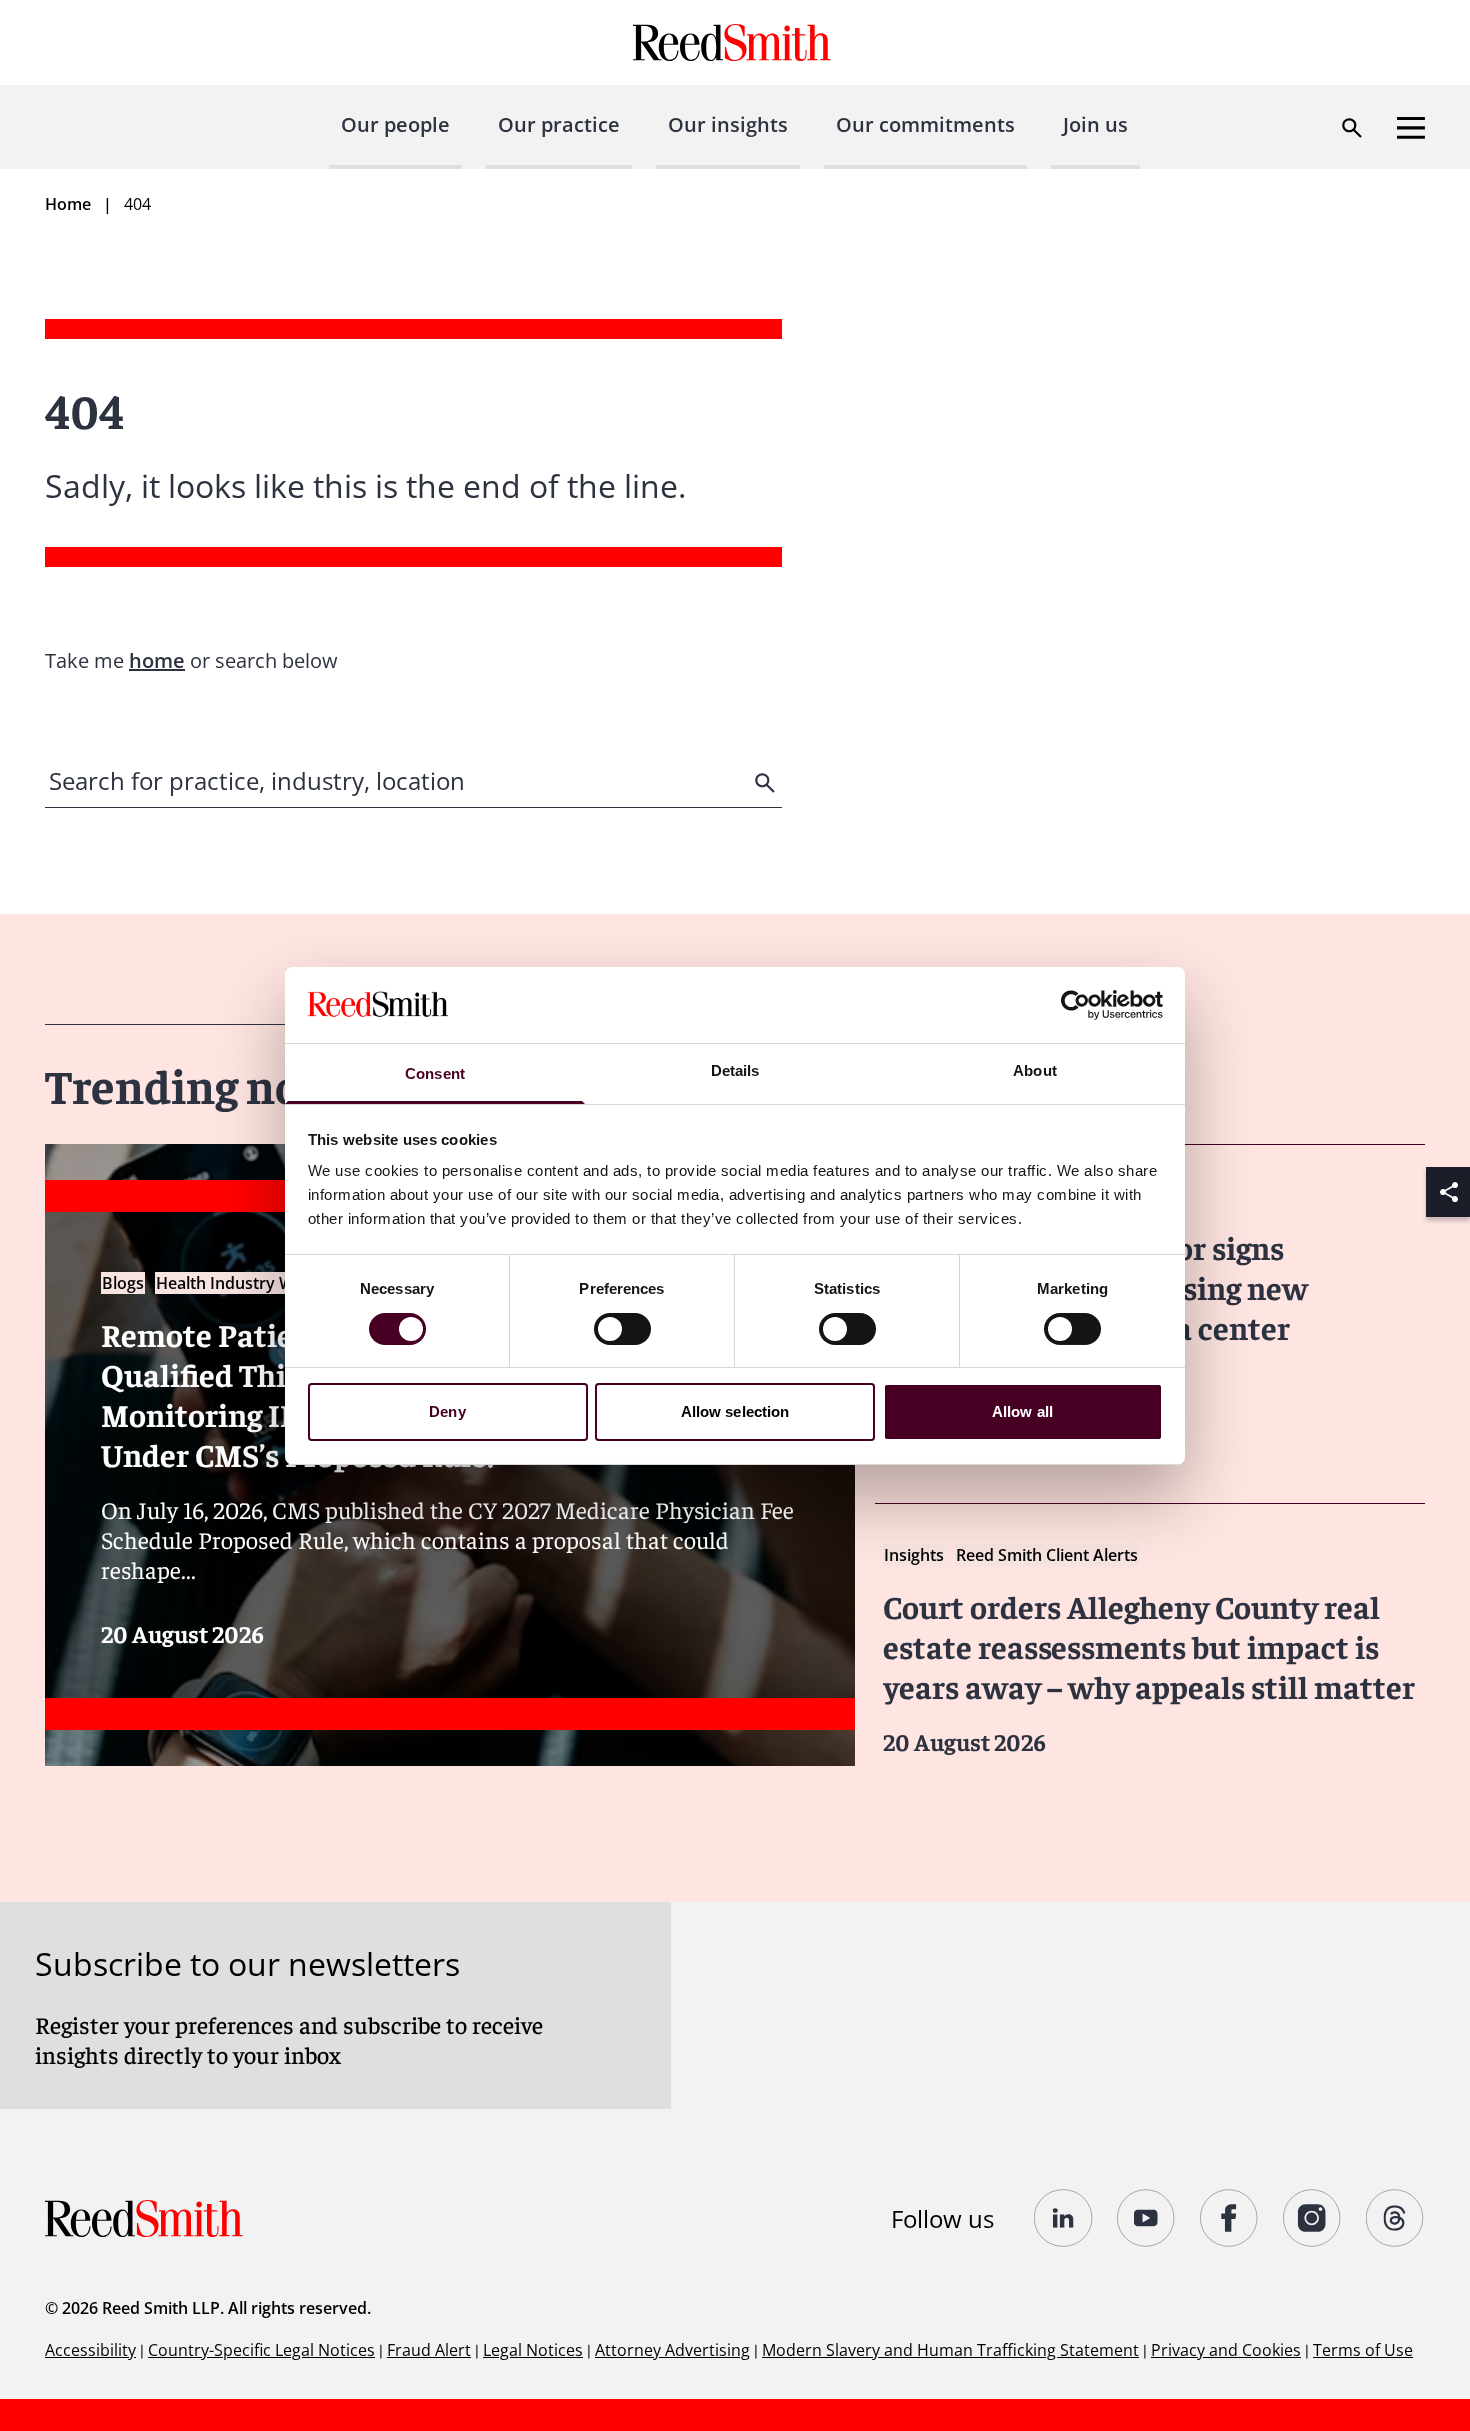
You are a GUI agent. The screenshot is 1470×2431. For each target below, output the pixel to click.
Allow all (1022, 1411)
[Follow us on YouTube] (1146, 2218)
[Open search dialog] (1352, 128)
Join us (1095, 124)
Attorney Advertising (672, 2350)
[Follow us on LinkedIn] (1063, 2218)
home (157, 660)
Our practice (559, 124)
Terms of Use (1363, 2350)
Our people (395, 124)
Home (68, 204)
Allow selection (735, 1411)
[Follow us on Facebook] (1229, 2218)
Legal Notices (533, 2350)
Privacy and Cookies (1226, 2350)
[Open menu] (1411, 128)
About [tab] (1035, 1070)
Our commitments (925, 124)
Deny (447, 1411)
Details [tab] (735, 1070)
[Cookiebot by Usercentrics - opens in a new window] (1075, 1005)
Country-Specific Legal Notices (261, 2350)
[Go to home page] (734, 42)
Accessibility (90, 2350)
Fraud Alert (429, 2350)
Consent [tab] (435, 1073)
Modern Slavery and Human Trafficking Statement (950, 2350)
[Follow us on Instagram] (1312, 2218)
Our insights (728, 124)
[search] (767, 783)
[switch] (622, 1329)
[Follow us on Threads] (1395, 2218)
